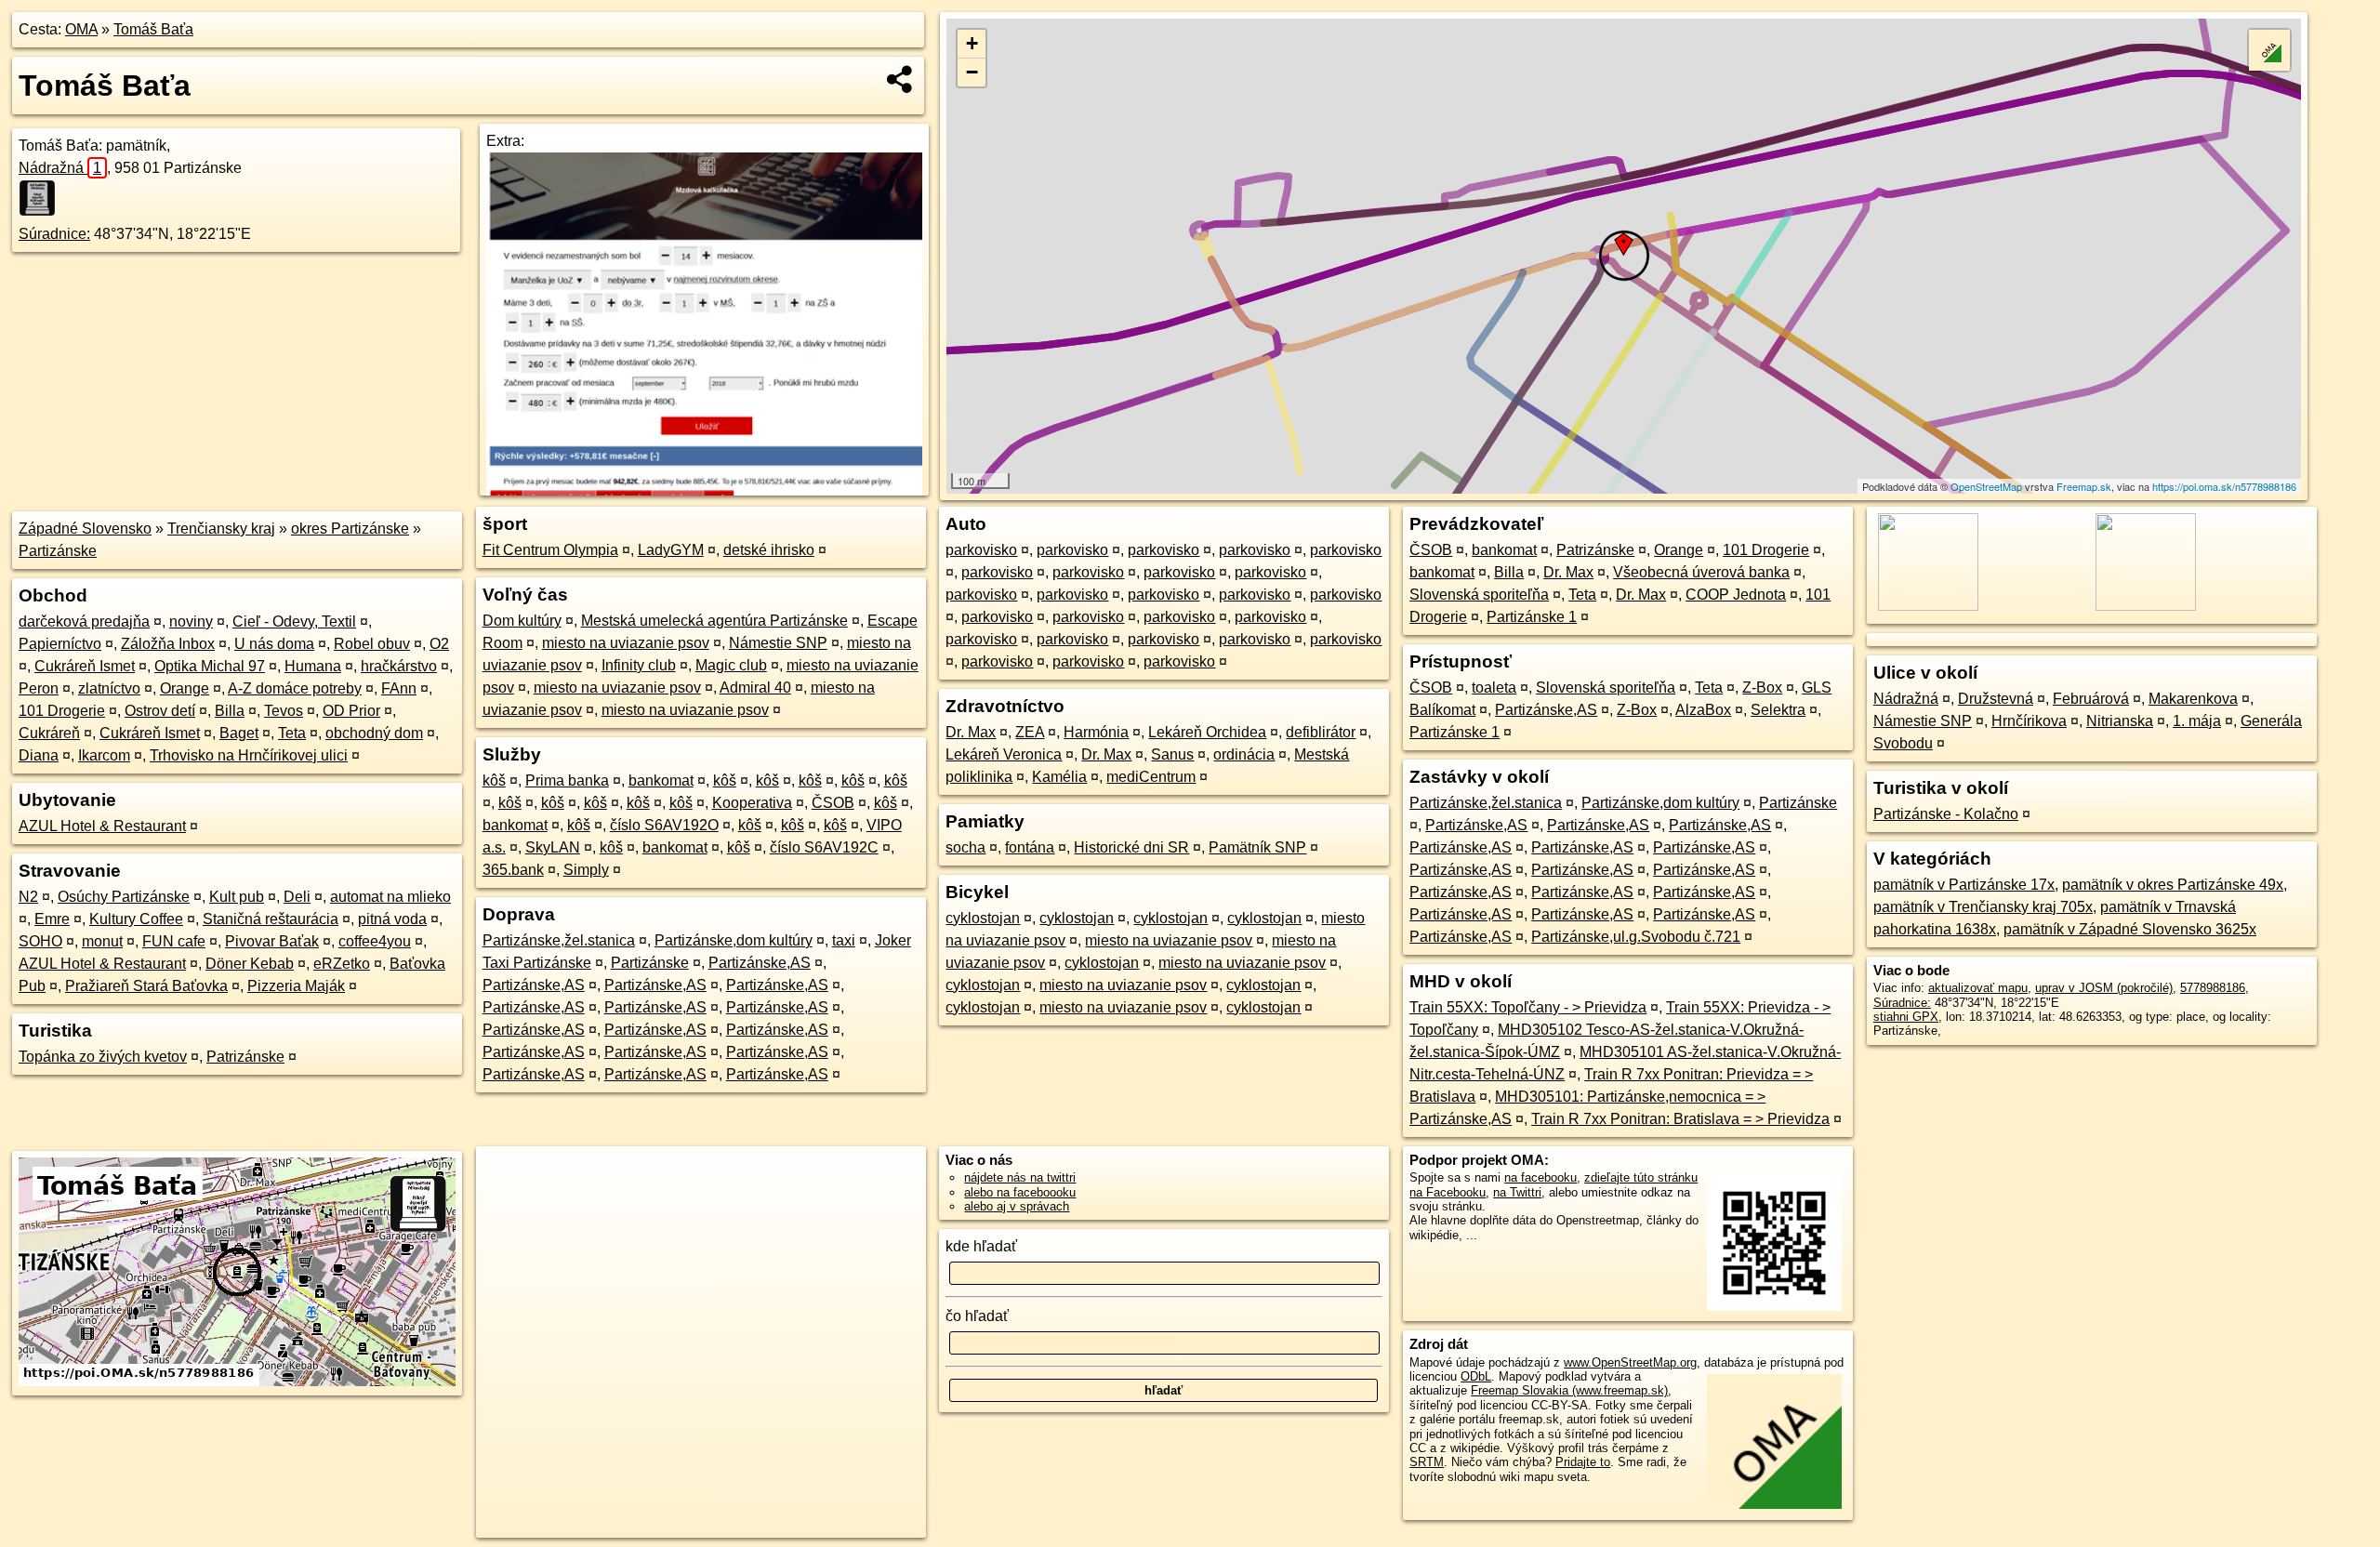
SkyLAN (553, 847)
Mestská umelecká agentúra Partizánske (714, 621)
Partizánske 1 (1532, 617)
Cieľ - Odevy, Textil (294, 621)
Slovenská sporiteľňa (1479, 595)
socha (965, 847)
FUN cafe (174, 941)
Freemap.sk (2084, 486)
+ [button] (972, 43)
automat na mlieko (390, 897)
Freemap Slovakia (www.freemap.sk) (1569, 1390)
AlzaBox (1703, 710)
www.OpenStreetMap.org (1630, 1362)
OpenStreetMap (1986, 486)
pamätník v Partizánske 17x (1964, 885)
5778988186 (2213, 988)
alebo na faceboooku (1020, 1192)
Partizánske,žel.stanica (559, 940)
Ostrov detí (160, 711)
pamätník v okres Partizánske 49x (2173, 885)
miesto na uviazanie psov (626, 643)
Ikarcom (104, 755)
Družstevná (1996, 699)
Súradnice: (54, 234)
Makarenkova (2193, 699)
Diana (39, 755)
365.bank (513, 870)
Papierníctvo (60, 644)
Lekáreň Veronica (1004, 754)
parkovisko (981, 550)
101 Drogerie (62, 711)
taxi (844, 940)
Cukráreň (49, 733)
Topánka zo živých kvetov (103, 1057)
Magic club (731, 665)
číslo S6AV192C (824, 847)
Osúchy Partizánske (124, 897)
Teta (292, 733)
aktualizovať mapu (1978, 988)
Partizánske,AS (760, 963)
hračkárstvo (399, 666)
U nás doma (274, 644)
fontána (1030, 847)
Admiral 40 (755, 688)
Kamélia (1059, 777)
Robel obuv (372, 644)
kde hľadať (981, 1246)
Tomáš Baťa (153, 29)
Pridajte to (1583, 1462)
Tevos (284, 711)
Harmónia (1096, 732)
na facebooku (1540, 1177)
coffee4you (375, 941)
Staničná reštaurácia (271, 919)
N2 (28, 897)
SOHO (40, 941)
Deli (297, 897)
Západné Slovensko (85, 529)
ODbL (1476, 1376)
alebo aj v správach (1017, 1206)
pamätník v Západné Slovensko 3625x (2130, 929)
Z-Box (1762, 688)
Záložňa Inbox (168, 644)
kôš (494, 780)
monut (102, 941)
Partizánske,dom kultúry (734, 940)
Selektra (1778, 710)
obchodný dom (374, 733)
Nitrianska (2120, 721)
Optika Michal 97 (210, 666)
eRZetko (342, 964)
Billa (230, 711)
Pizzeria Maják (296, 986)
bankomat (661, 780)
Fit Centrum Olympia (550, 550)
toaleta (1494, 688)
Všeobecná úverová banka (1701, 572)
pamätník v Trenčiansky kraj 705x (1983, 907)
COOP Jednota (1736, 595)
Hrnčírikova (2029, 721)
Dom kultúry (522, 621)
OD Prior (351, 711)
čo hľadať (977, 1316)
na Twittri (1517, 1192)
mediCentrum (1151, 777)
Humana (313, 666)
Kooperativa (752, 803)
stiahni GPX (1906, 1017)
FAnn (399, 688)
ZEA (1030, 732)
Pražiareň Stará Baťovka (146, 986)
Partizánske (58, 551)
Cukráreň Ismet (85, 666)
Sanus (1172, 754)
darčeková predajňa (84, 621)
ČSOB (833, 803)
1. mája (2197, 721)
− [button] (972, 72)
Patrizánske (245, 1057)
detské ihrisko (769, 550)
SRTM (1427, 1462)
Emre (52, 919)
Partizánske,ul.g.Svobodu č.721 (1636, 937)
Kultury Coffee (136, 919)
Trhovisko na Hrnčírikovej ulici (249, 755)
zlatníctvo (109, 688)
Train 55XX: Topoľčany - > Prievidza (1528, 1007)
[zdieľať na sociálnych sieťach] (900, 79)
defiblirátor (1321, 732)
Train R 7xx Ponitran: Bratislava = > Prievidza (1680, 1119)
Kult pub (237, 897)
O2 (439, 644)
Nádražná (60, 168)
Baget (239, 733)
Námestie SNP (778, 643)
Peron (39, 688)
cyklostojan (983, 918)
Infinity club (639, 665)
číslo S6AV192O (664, 825)
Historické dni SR (1131, 847)
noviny (191, 621)
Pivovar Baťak (272, 941)
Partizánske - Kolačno (1946, 814)
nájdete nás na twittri (1020, 1177)
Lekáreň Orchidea (1207, 732)
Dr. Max (971, 732)
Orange (185, 688)
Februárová (2091, 699)
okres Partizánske (350, 529)
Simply (586, 870)
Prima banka (567, 780)
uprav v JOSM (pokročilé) (2104, 988)
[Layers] (2269, 50)
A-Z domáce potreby (295, 688)
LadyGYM (671, 550)
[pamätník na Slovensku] (43, 198)
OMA (81, 29)
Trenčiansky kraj (221, 529)
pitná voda (392, 919)
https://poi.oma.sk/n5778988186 (2224, 486)
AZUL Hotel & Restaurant (102, 826)
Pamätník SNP (1257, 847)
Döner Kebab (250, 964)
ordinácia (1244, 754)
